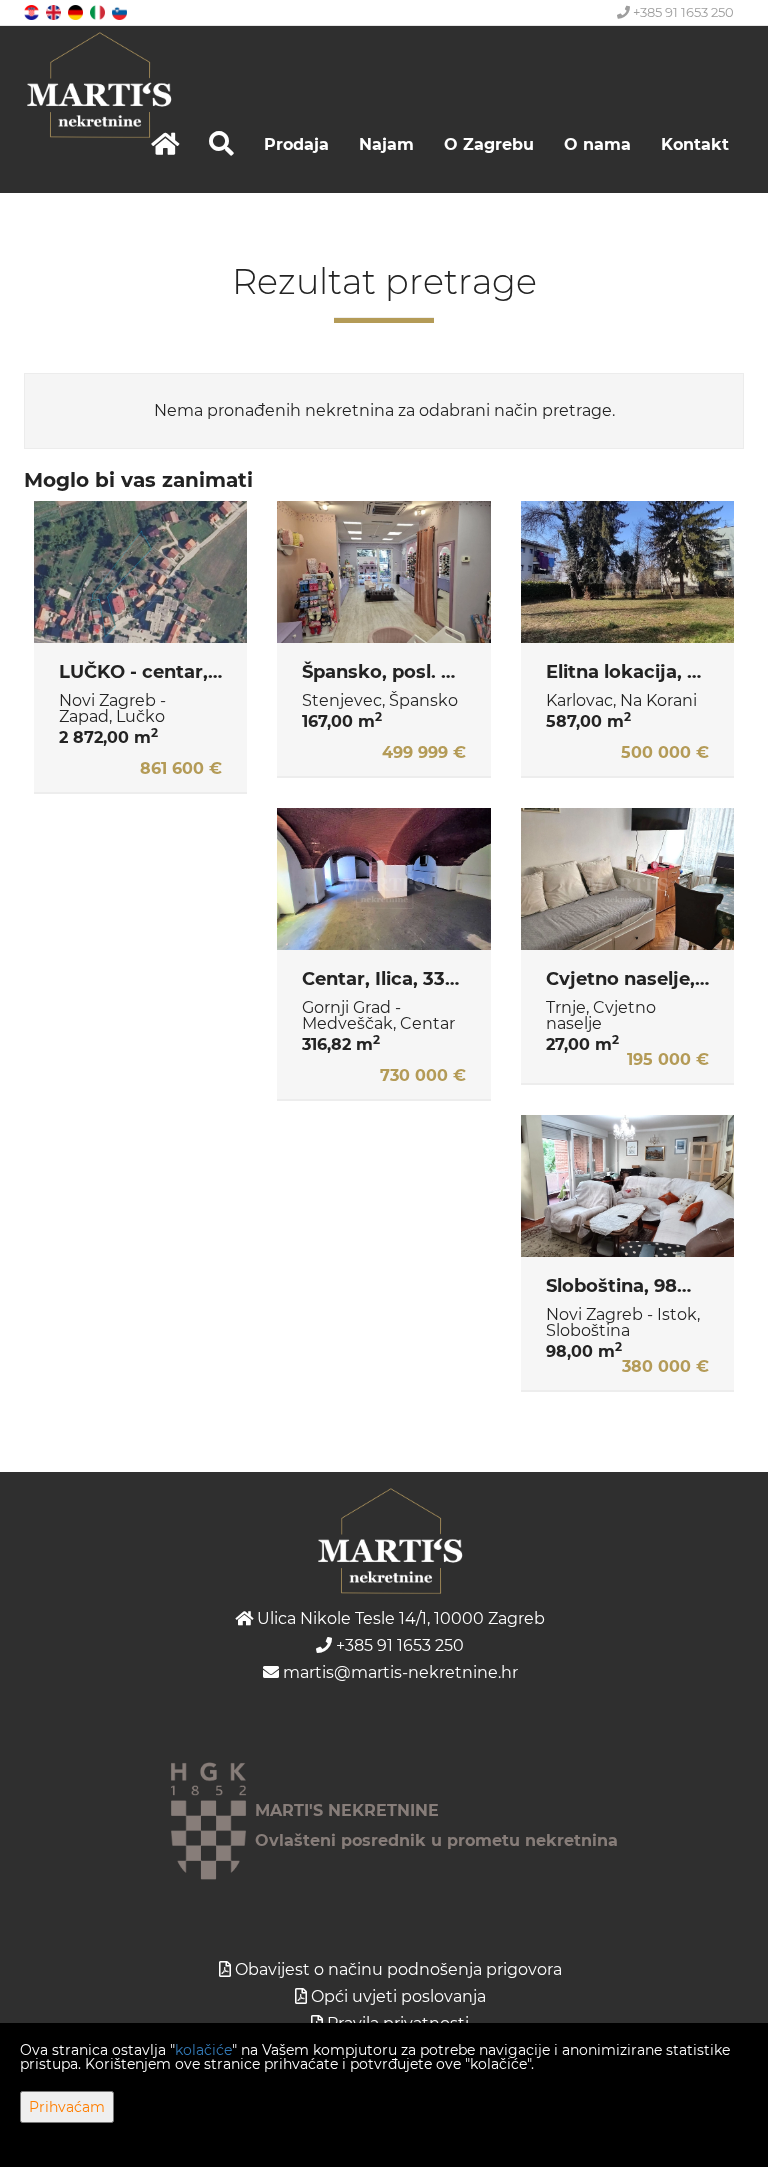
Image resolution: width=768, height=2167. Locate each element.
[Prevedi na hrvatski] (33, 11)
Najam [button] (386, 144)
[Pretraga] (221, 144)
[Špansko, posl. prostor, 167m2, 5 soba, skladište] (383, 572)
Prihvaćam (67, 2107)
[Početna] (165, 144)
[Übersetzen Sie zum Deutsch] (77, 11)
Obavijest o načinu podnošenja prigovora (398, 1969)
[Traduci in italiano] (99, 11)
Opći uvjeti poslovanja (398, 1996)
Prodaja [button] (296, 144)
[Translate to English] (55, 11)
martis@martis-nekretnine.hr (398, 1672)
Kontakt (695, 144)
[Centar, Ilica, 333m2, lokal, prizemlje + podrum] (383, 879)
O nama (597, 144)
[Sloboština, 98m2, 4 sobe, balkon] (627, 1186)
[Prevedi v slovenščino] (121, 11)
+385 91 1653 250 (682, 12)
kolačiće (203, 2050)
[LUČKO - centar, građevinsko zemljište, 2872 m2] (140, 572)
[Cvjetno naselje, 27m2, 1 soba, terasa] (627, 879)
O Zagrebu (489, 144)
